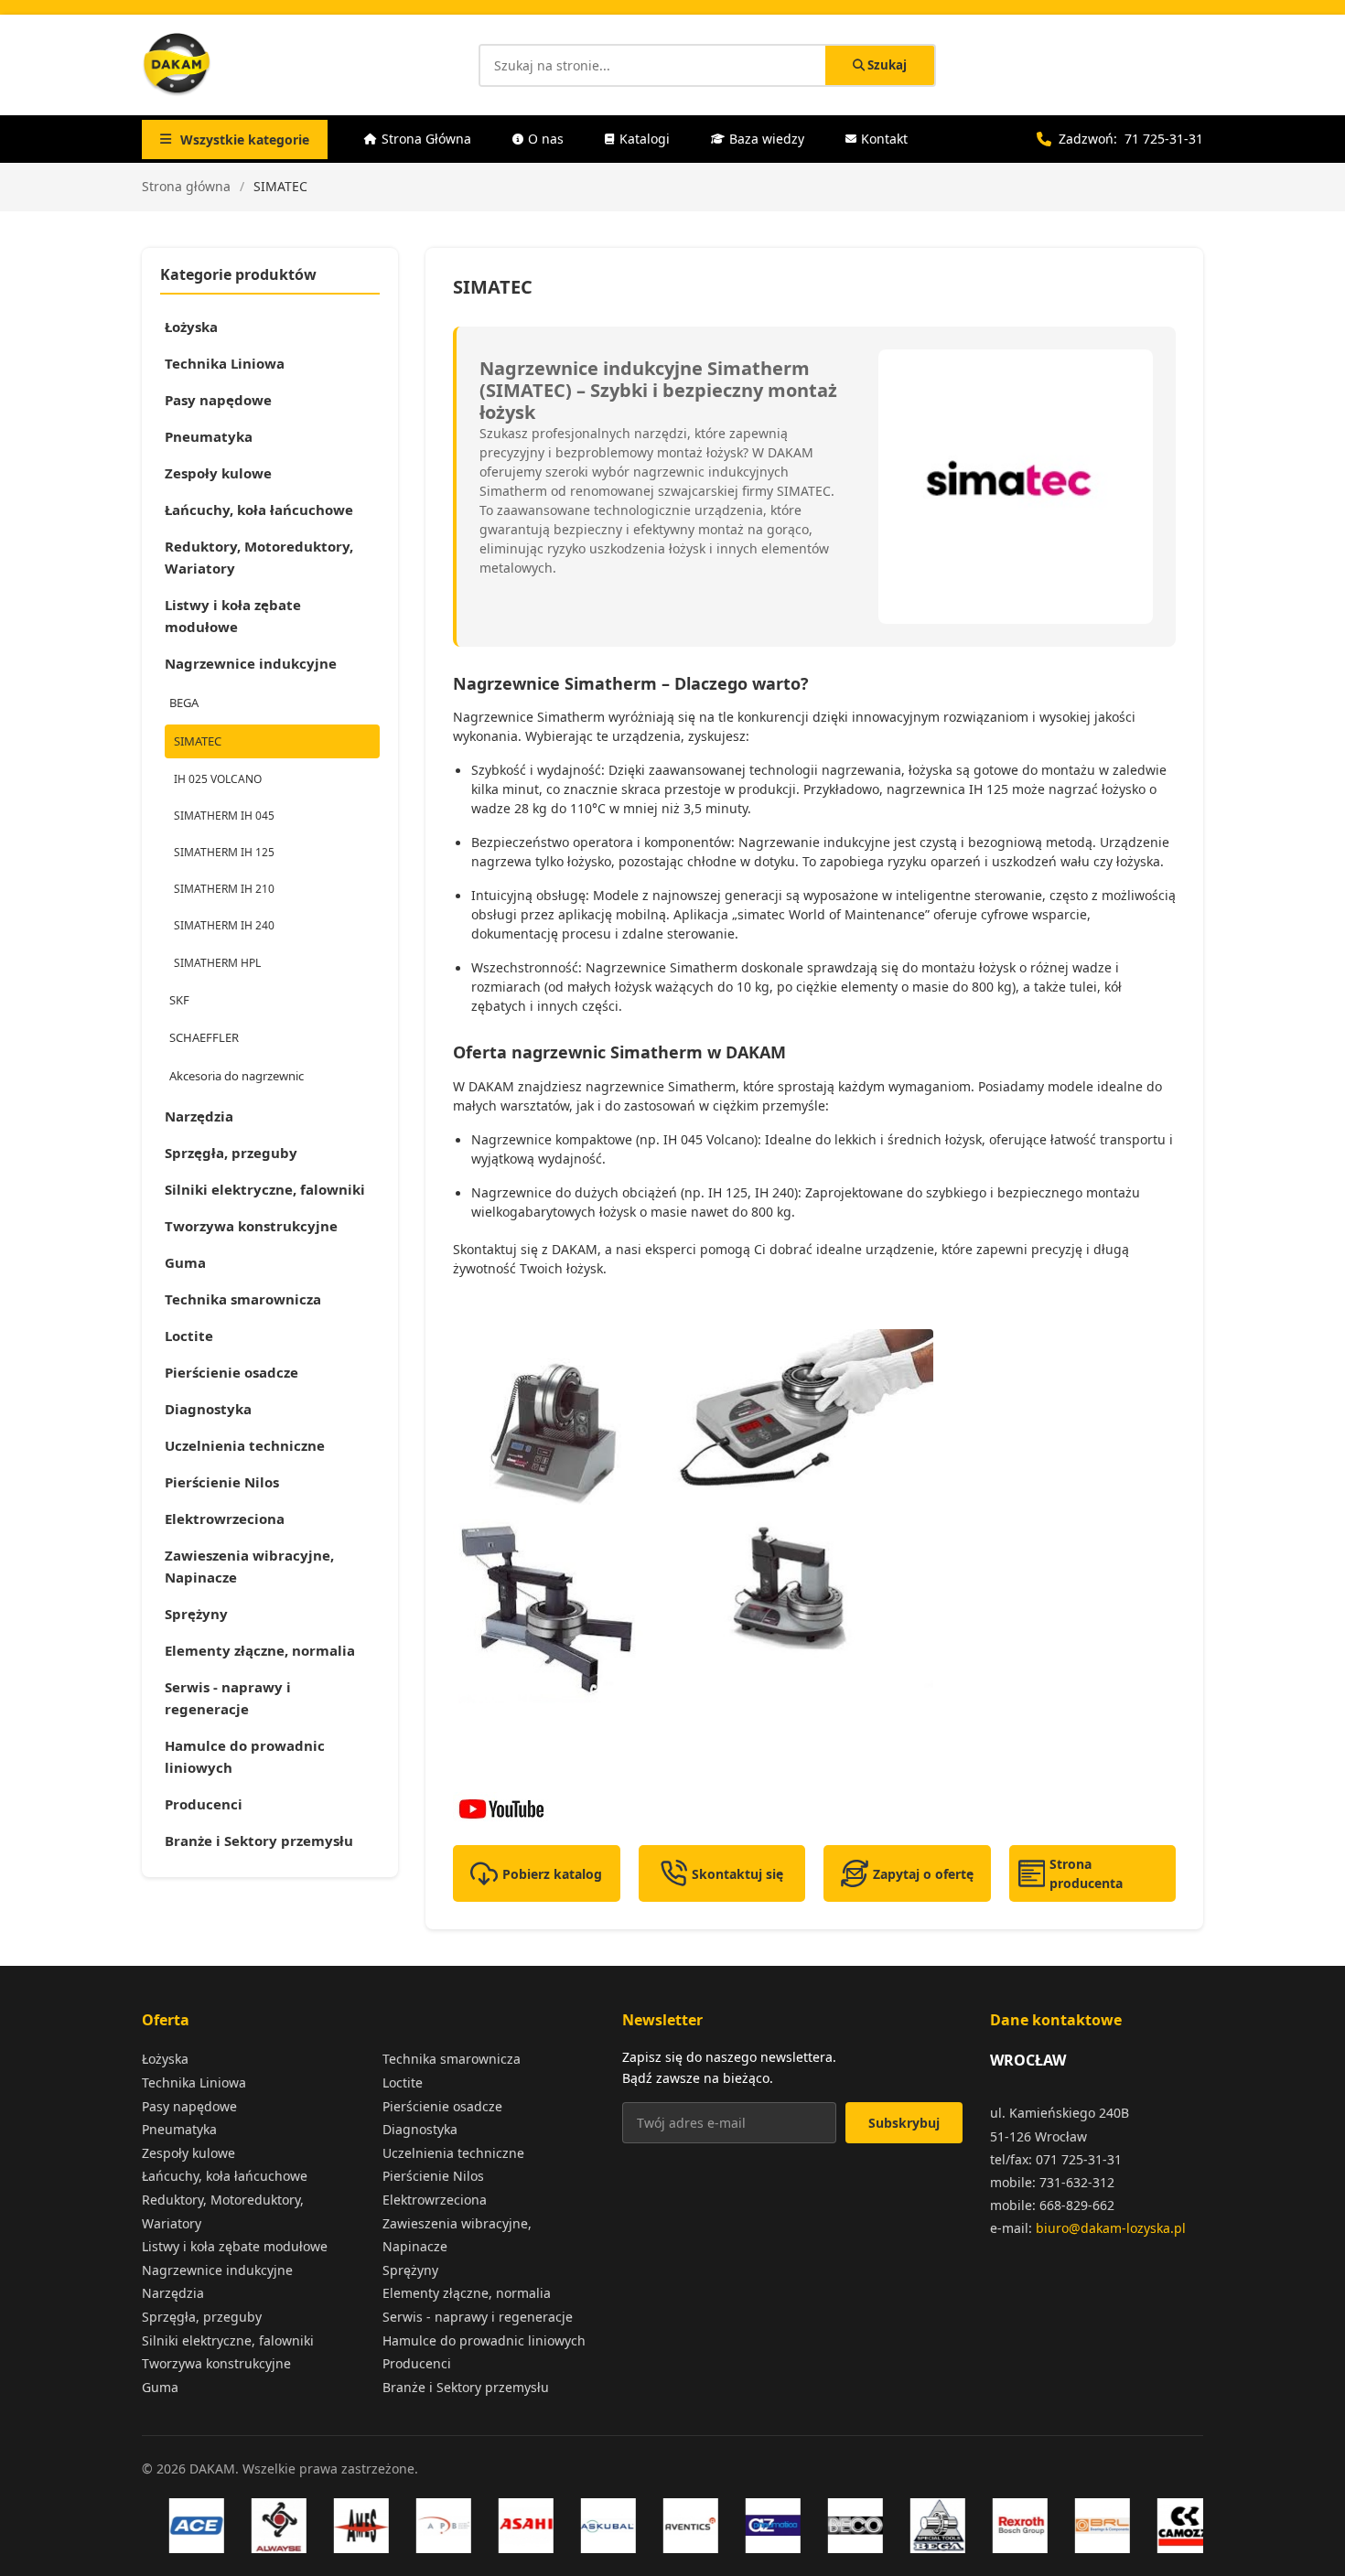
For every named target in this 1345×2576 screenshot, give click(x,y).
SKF (179, 1000)
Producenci (204, 1804)
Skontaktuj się (737, 1874)
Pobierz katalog (552, 1874)
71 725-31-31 (1164, 139)
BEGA (184, 703)
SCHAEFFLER (204, 1037)
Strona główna (186, 186)
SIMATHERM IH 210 (224, 889)
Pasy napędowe (218, 400)
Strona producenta (1086, 1873)
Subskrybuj (904, 2123)
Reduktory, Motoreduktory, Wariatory (259, 557)
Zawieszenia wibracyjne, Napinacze (249, 1566)
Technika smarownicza (243, 1299)
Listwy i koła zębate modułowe (233, 616)
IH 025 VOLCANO (218, 779)
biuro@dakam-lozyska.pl (1111, 2228)
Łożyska (191, 327)
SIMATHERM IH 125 (224, 852)
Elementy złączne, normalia (260, 1650)
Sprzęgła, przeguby (231, 1153)
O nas (546, 139)
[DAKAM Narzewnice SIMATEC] (814, 1809)
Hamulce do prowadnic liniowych (245, 1756)
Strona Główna (426, 139)
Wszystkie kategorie (245, 140)
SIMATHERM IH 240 (224, 925)
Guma (185, 1262)
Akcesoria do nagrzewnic (237, 1076)
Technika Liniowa (225, 363)
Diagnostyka (208, 1409)
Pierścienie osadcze (231, 1372)
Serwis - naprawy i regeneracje (228, 1698)
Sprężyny (196, 1614)
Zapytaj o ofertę (923, 1874)
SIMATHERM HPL (217, 963)
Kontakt (884, 139)
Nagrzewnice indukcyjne (251, 663)
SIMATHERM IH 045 (224, 816)
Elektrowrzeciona (225, 1519)
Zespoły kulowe (218, 473)
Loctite (189, 1336)
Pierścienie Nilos (222, 1482)
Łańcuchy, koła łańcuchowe (259, 510)
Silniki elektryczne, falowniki (265, 1189)
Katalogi (645, 139)
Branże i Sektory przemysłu (259, 1841)
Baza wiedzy (767, 139)
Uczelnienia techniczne (245, 1445)
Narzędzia (199, 1116)
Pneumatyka (209, 436)
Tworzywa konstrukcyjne (251, 1226)
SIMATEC (198, 741)
